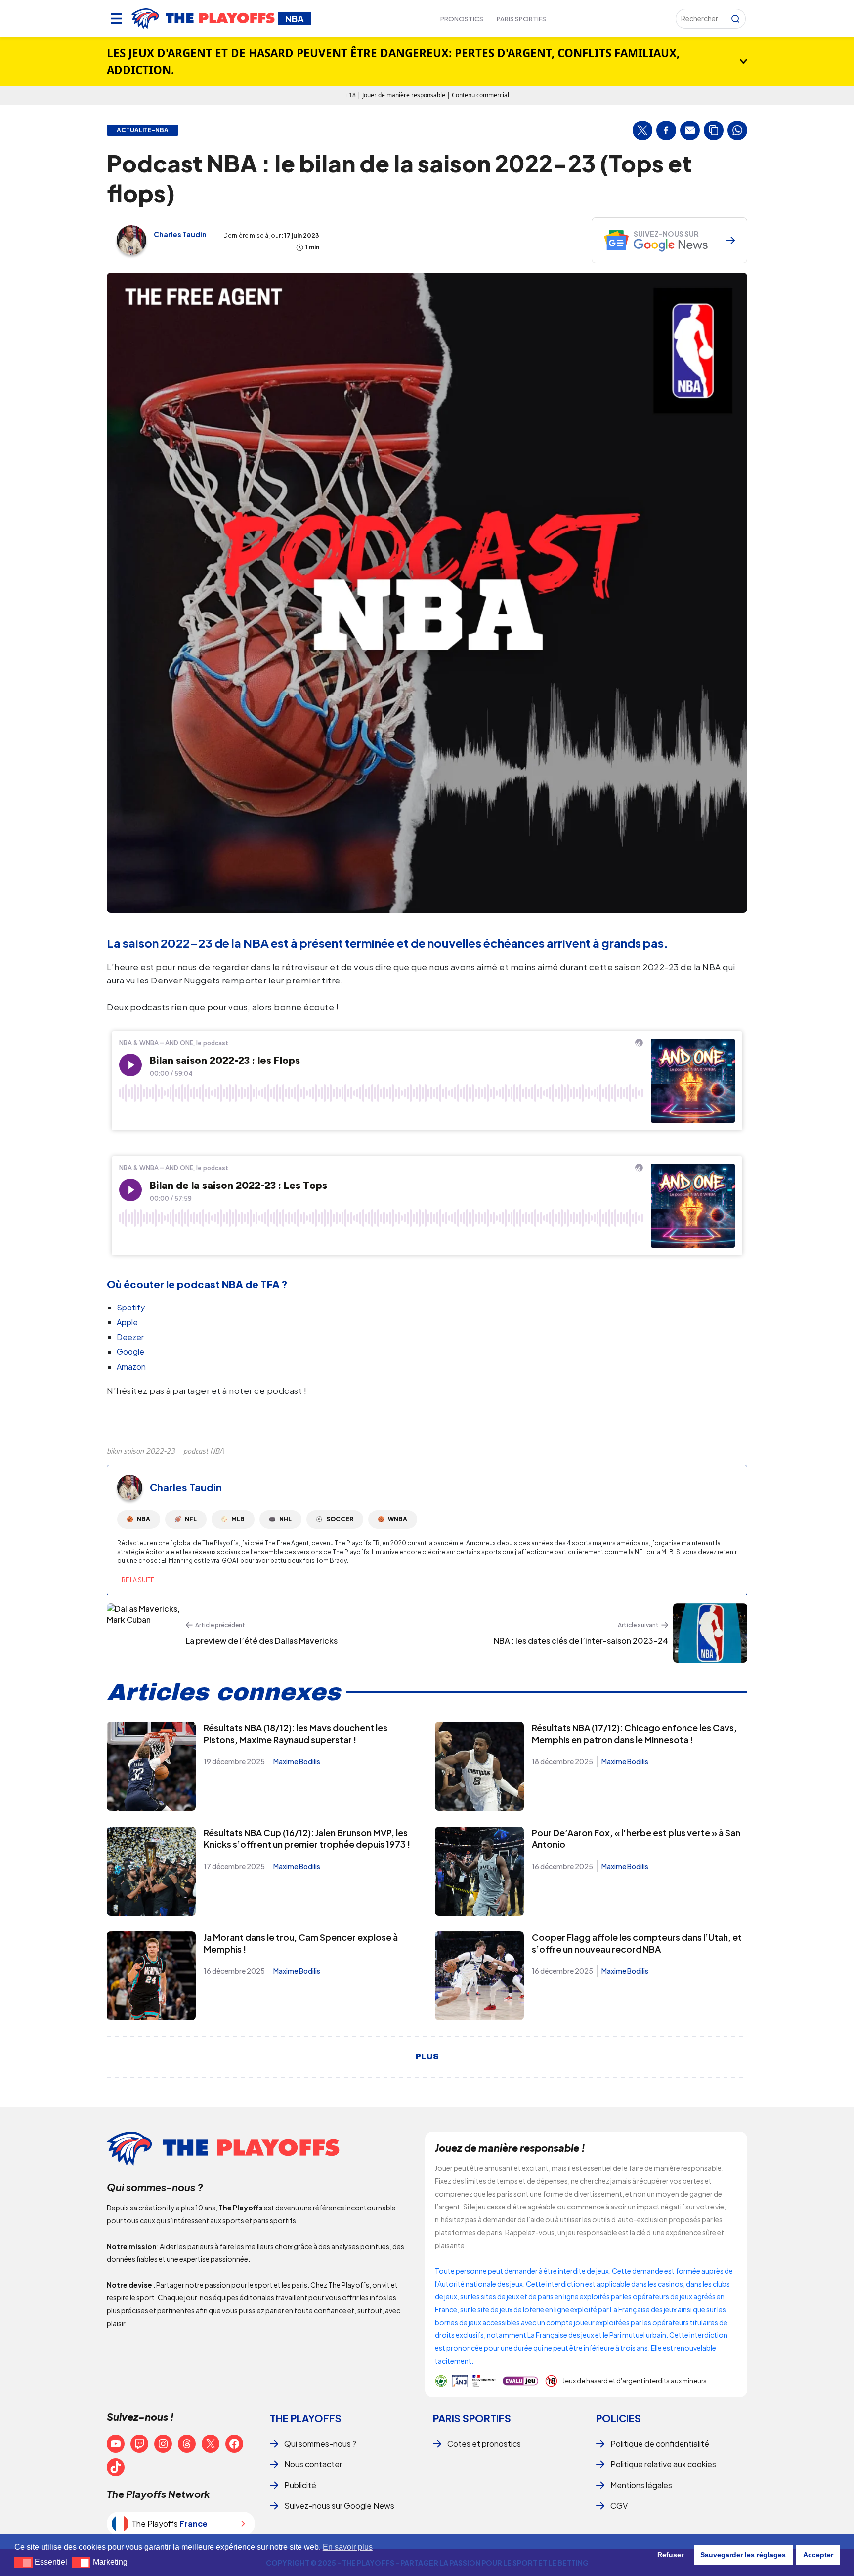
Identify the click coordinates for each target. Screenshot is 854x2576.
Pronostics (462, 19)
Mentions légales (641, 2485)
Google (130, 1352)
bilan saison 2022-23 (141, 1451)
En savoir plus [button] (348, 2547)
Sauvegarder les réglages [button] (743, 2555)
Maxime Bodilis (297, 1761)
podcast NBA (204, 1451)
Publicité (300, 2485)
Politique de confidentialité (660, 2443)
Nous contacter (313, 2464)
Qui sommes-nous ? (320, 2443)
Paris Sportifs (521, 19)
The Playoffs (306, 2418)
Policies (619, 2418)
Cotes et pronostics (484, 2443)
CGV (619, 2506)
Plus (427, 2057)
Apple (127, 1322)
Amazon (131, 1367)
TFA (270, 1284)
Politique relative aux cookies (663, 2464)
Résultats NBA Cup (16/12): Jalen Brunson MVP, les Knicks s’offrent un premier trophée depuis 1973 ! (307, 1838)
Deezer (130, 1337)
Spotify (131, 1307)
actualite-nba (143, 130)
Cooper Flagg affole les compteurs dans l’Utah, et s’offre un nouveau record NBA (637, 1943)
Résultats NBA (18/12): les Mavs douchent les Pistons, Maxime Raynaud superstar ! (296, 1734)
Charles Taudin (180, 234)
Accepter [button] (818, 2555)
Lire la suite (136, 1580)
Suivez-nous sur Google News (339, 2506)
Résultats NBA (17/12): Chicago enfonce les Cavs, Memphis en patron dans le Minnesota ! (634, 1734)
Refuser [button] (670, 2555)
